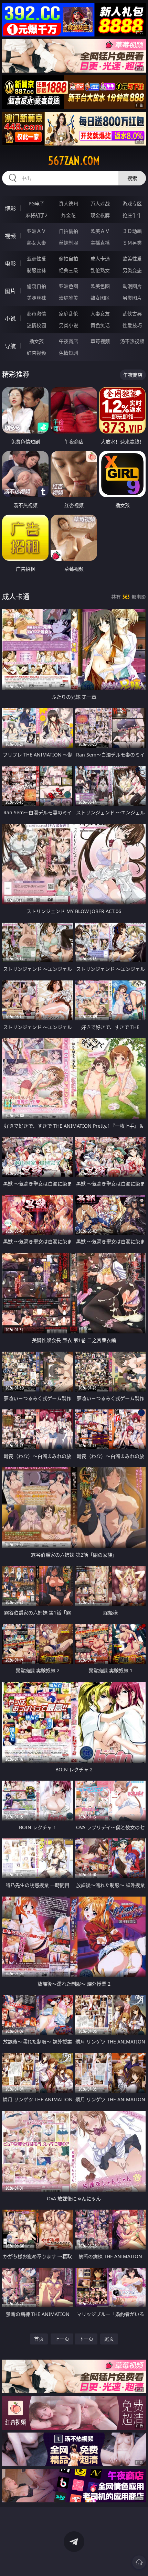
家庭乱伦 (68, 314)
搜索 (132, 178)
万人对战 (100, 203)
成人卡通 (100, 259)
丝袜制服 (68, 243)
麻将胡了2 (36, 215)
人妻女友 (100, 314)
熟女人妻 (36, 243)
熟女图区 (100, 298)
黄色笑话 (100, 325)
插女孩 (36, 341)
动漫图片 (132, 286)
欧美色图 (100, 286)
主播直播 (100, 243)
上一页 (62, 2339)
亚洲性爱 (36, 259)
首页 (39, 2339)
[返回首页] (139, 2562)
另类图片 (132, 298)
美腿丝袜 (36, 298)
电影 (10, 264)
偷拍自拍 (68, 259)
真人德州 (68, 203)
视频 (10, 236)
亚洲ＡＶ (36, 231)
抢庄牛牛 (132, 215)
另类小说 (68, 325)
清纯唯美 (68, 298)
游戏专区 (132, 203)
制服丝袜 (36, 270)
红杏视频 (36, 353)
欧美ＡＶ (100, 231)
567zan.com (74, 161)
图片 (10, 291)
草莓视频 (100, 341)
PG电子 (36, 203)
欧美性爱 (132, 259)
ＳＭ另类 (132, 243)
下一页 (86, 2339)
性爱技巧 (132, 325)
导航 (10, 346)
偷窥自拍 (36, 286)
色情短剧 (68, 353)
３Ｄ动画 (132, 231)
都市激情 (36, 314)
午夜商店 (68, 341)
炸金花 (68, 215)
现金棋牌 (100, 215)
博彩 (10, 208)
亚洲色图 (68, 286)
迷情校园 (36, 325)
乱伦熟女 (100, 270)
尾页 (109, 2339)
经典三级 (68, 270)
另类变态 (132, 270)
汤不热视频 (132, 341)
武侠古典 (132, 314)
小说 (10, 319)
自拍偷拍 (68, 231)
